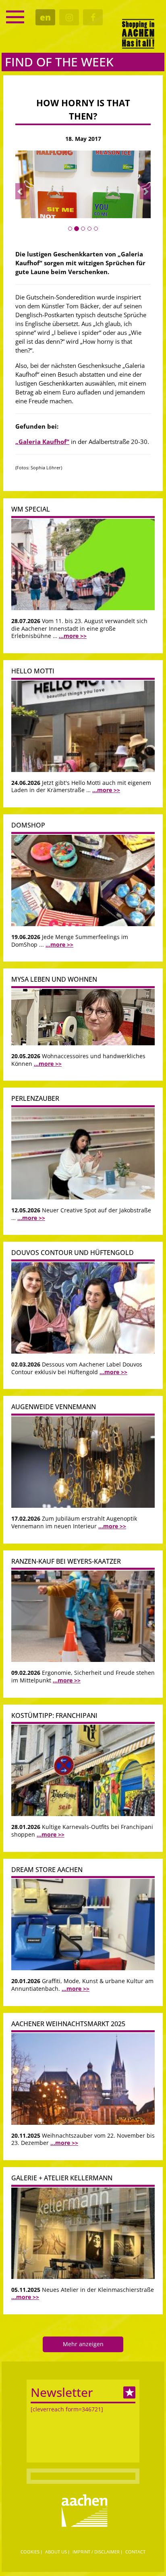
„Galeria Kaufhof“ (42, 442)
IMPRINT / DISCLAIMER (96, 2552)
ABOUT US (56, 2552)
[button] (21, 191)
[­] (15, 17)
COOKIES (30, 2552)
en (45, 17)
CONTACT (135, 2552)
